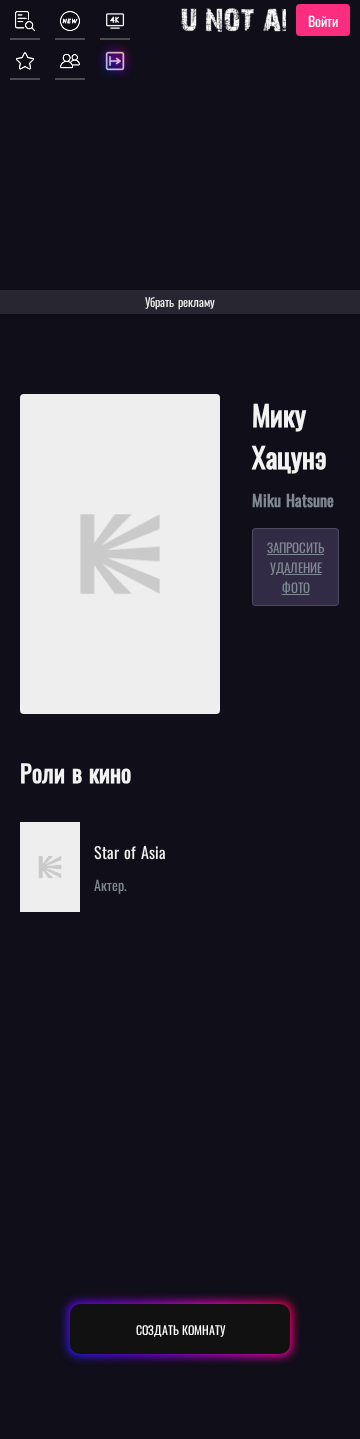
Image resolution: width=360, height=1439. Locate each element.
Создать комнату (180, 1329)
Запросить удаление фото (295, 567)
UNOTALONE (263, 20)
